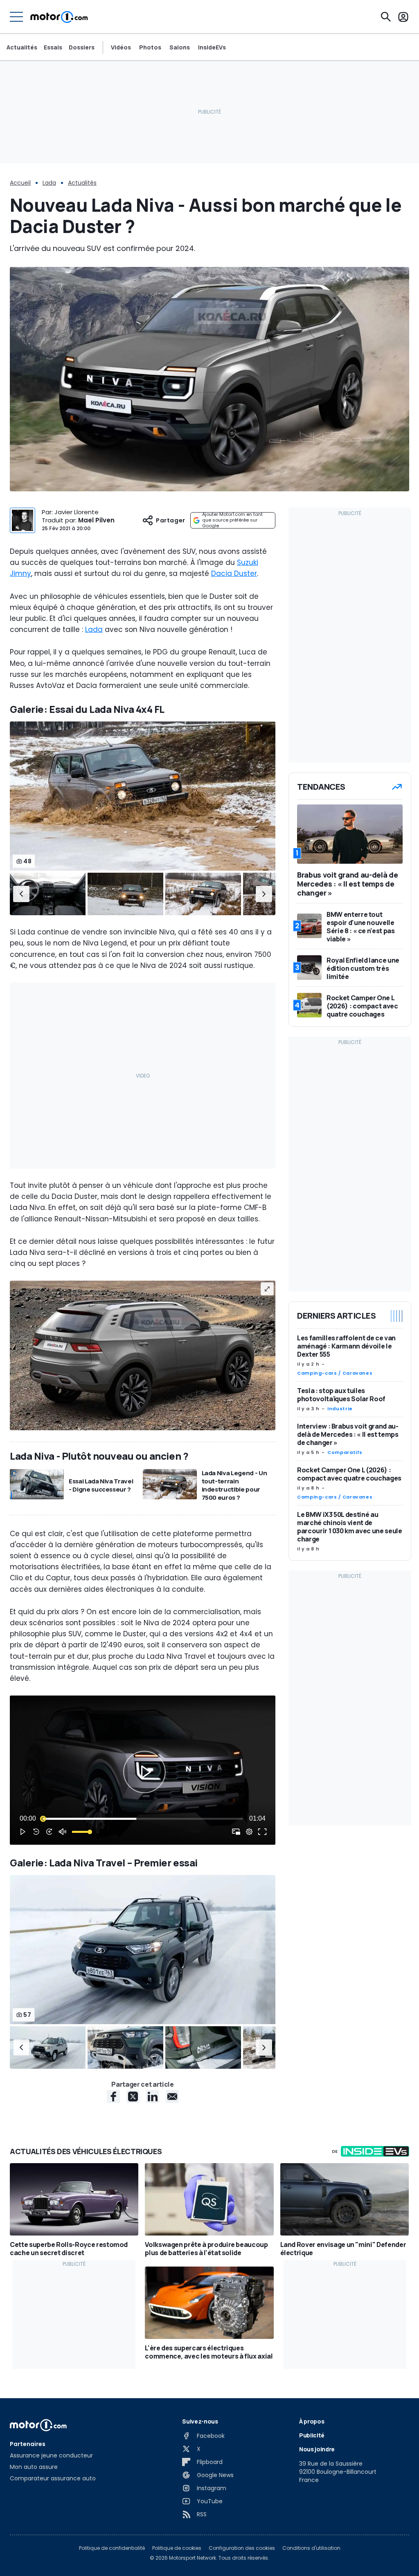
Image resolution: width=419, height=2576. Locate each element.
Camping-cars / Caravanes (335, 1373)
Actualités (22, 47)
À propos (312, 2421)
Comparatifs (345, 1452)
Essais (53, 47)
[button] (21, 894)
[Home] (59, 17)
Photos (150, 47)
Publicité (312, 2435)
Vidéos (121, 47)
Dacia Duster (234, 573)
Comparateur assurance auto (53, 2478)
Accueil (20, 183)
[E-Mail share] (172, 2097)
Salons (180, 47)
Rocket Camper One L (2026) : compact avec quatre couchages (349, 1474)
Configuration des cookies (242, 2548)
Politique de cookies (177, 2548)
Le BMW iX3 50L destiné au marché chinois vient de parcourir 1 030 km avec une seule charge (349, 1527)
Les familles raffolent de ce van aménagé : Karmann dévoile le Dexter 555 (346, 1346)
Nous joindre (317, 2449)
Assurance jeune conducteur (51, 2455)
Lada (49, 183)
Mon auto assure (34, 2467)
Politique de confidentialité (112, 2548)
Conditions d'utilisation (311, 2548)
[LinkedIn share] (153, 2097)
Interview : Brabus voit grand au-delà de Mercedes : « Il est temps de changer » (348, 1434)
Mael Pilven (96, 520)
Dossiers (82, 47)
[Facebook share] (113, 2097)
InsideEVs (212, 47)
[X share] (133, 2097)
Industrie (340, 1409)
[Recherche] (386, 17)
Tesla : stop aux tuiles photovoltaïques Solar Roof (341, 1395)
